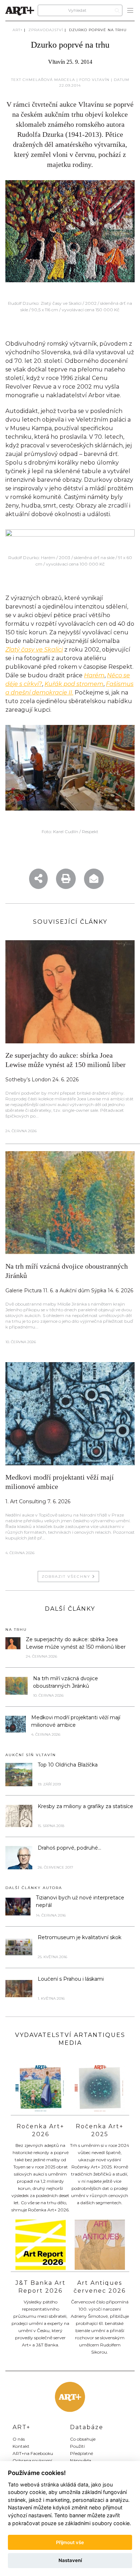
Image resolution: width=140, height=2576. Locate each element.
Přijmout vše (70, 2542)
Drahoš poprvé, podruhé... (69, 1848)
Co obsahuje (83, 2439)
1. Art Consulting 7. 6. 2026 (38, 1501)
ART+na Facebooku (33, 2453)
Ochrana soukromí (32, 2460)
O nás (19, 2439)
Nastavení (70, 2560)
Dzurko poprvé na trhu (98, 30)
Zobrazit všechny (67, 1577)
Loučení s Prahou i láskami (71, 1979)
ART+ (18, 30)
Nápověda (81, 2460)
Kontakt (21, 2446)
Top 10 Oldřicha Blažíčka (68, 1765)
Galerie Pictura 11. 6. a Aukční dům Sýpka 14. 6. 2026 (69, 1291)
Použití (77, 2446)
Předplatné (81, 2453)
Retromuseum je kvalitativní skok (80, 1937)
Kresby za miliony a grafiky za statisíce (85, 1806)
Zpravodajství (46, 30)
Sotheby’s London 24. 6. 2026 (42, 1080)
